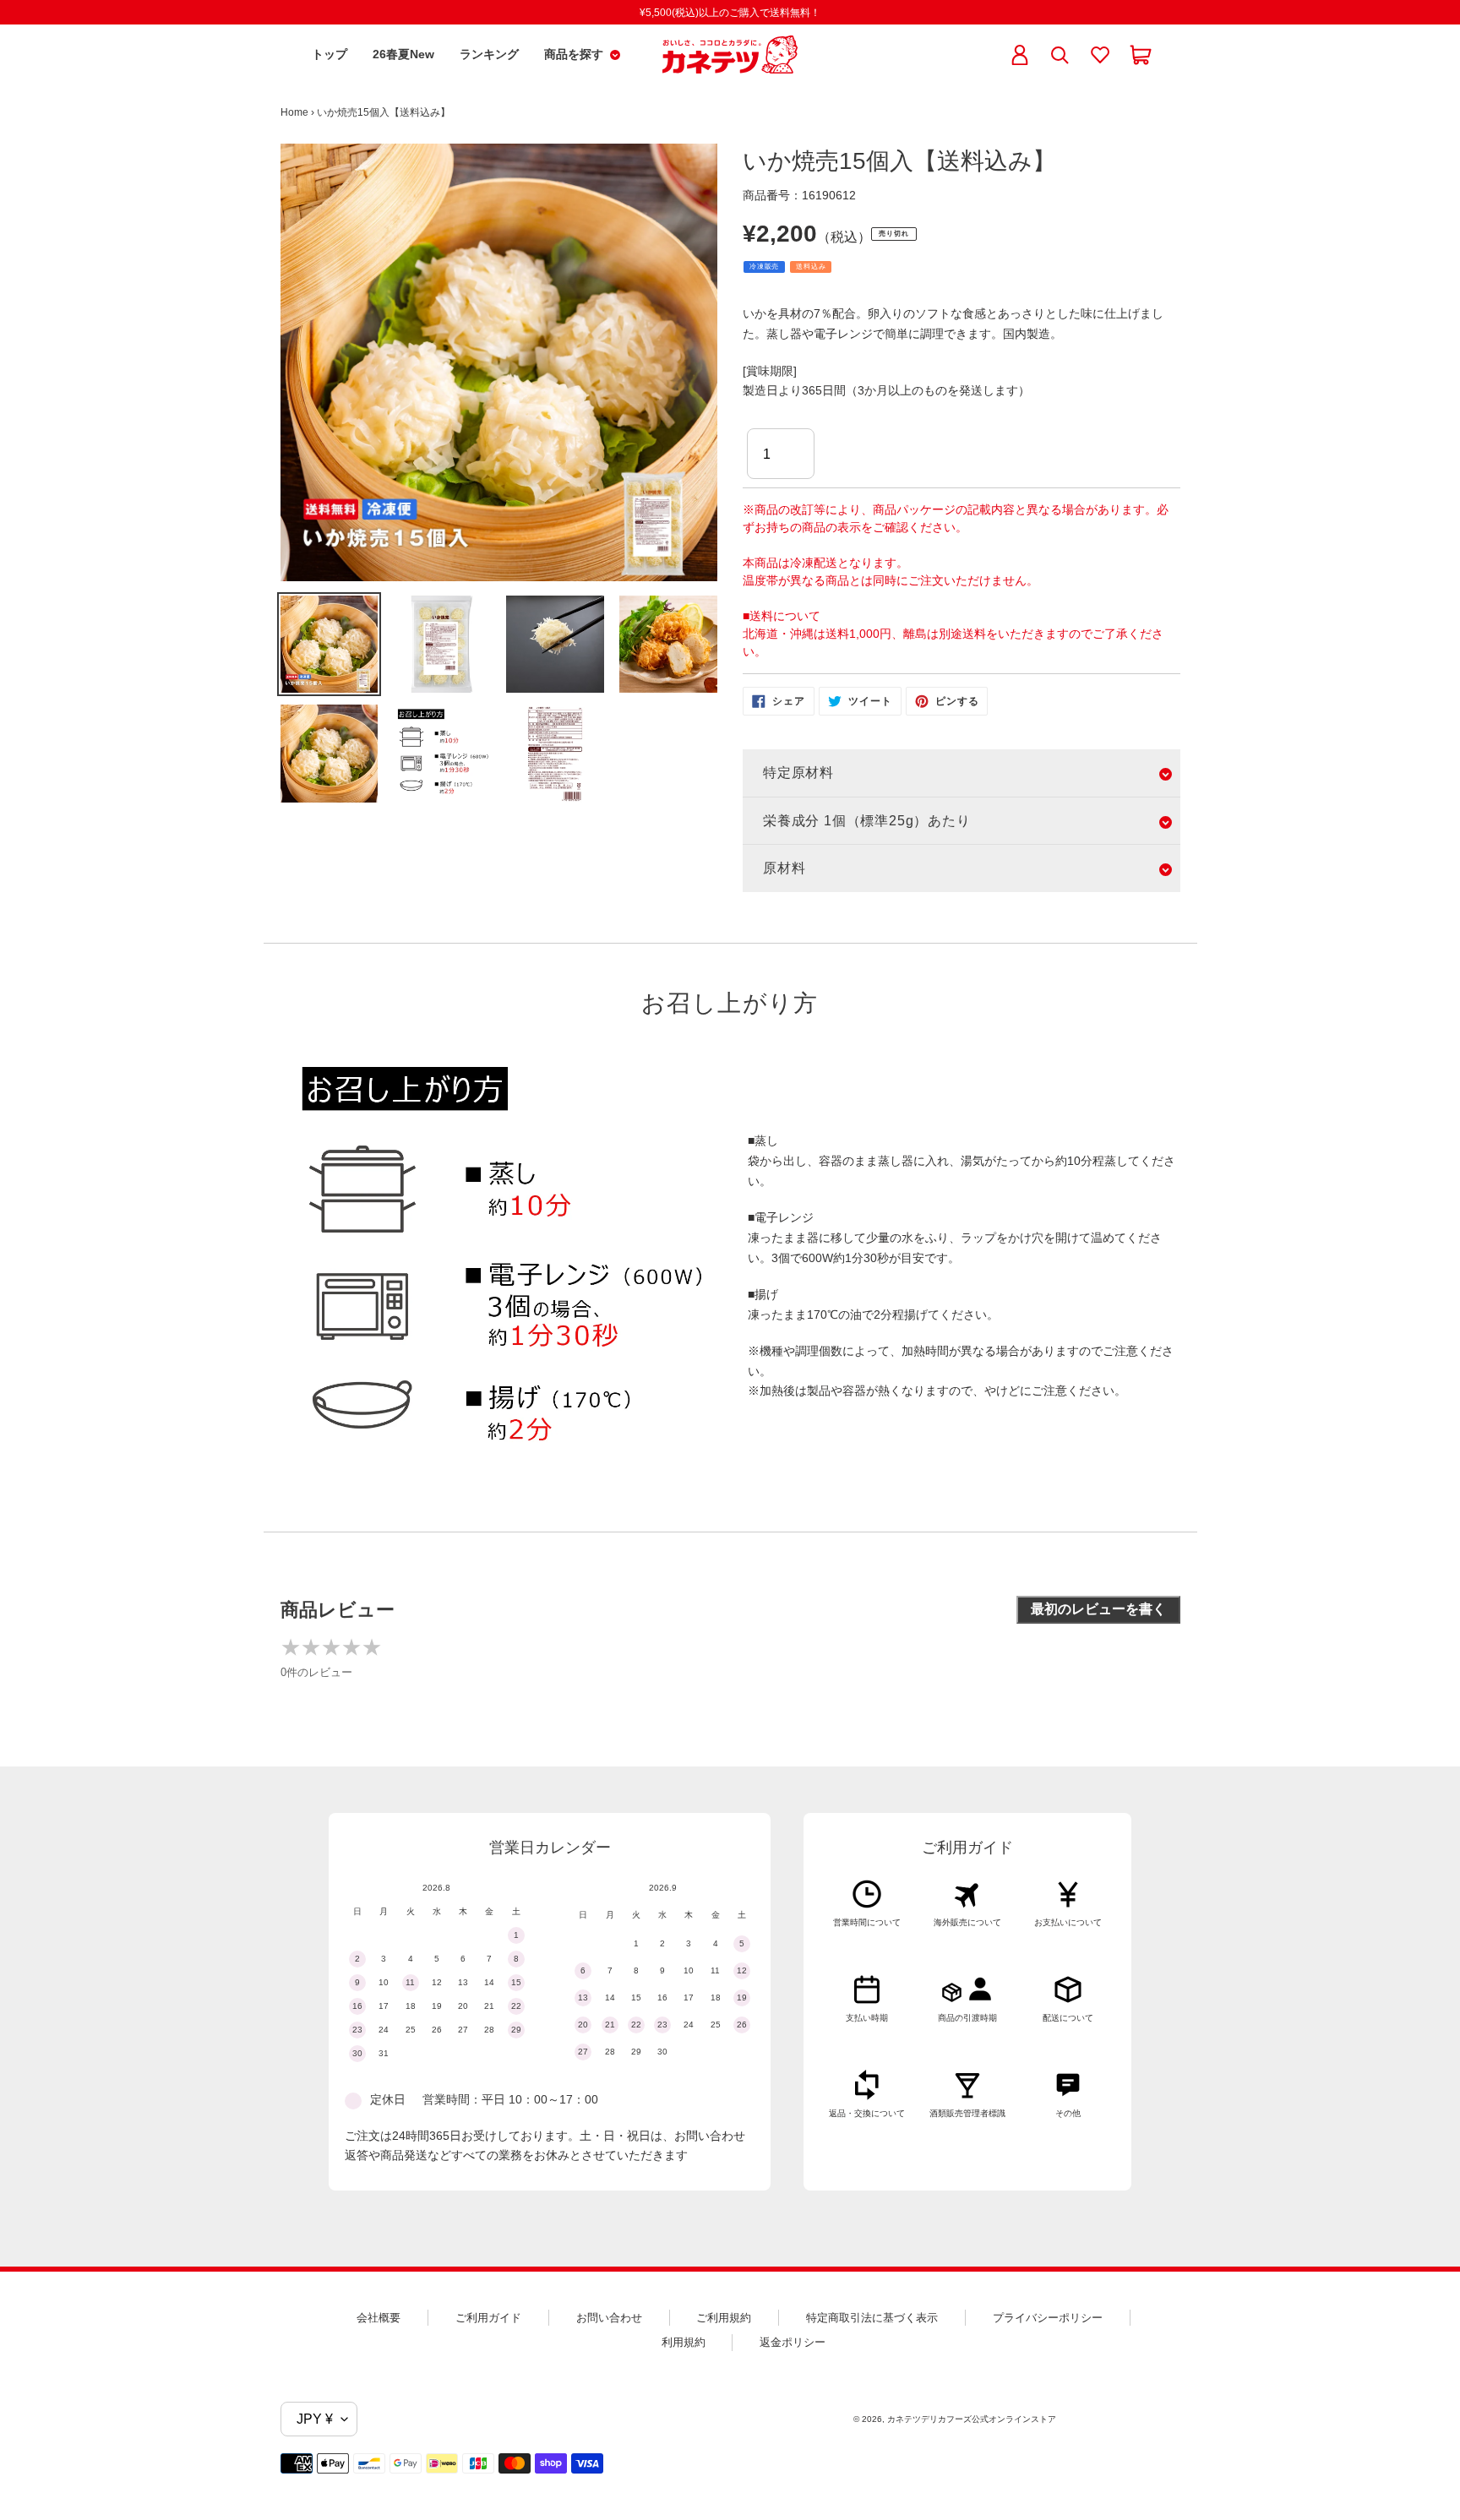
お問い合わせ (609, 2318)
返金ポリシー (793, 2342)
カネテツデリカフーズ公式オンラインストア (972, 2419)
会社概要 (379, 2318)
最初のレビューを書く (1098, 1609)
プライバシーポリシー (1048, 2318)
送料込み (811, 267)
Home (294, 112)
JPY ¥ (315, 2419)
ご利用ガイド (488, 2318)
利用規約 (684, 2342)
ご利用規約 (724, 2318)
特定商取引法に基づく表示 (872, 2318)
